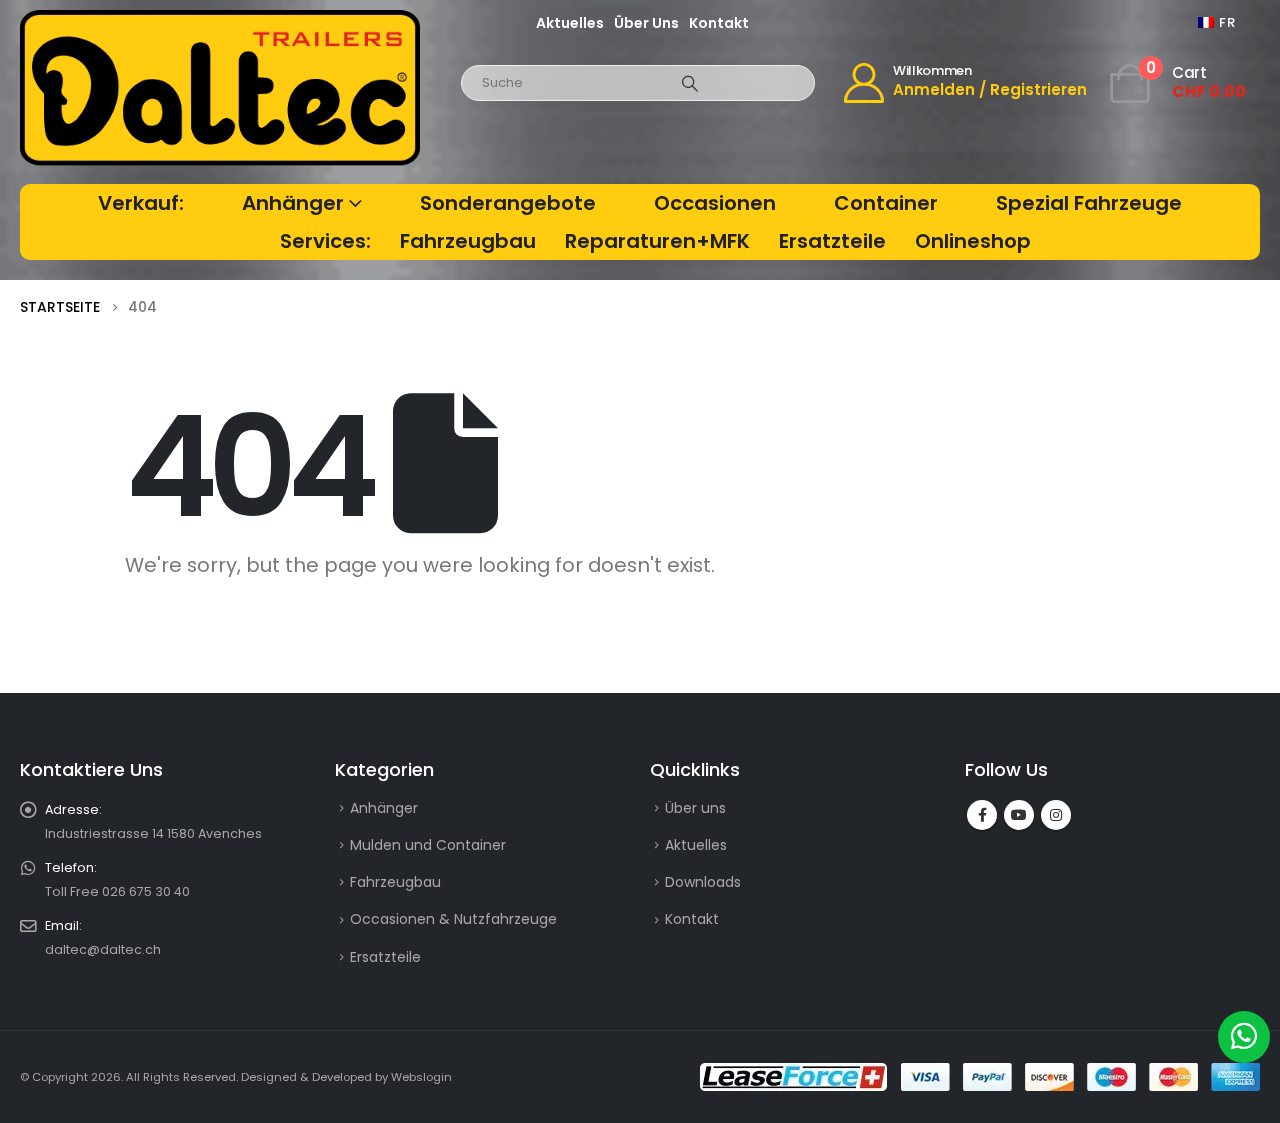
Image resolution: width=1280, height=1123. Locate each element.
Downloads (703, 882)
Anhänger (293, 203)
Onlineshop (973, 241)
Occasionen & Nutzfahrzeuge (453, 919)
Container (886, 203)
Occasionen (715, 203)
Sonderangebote (508, 203)
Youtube (1019, 815)
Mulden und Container (428, 845)
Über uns (646, 23)
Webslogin (421, 1077)
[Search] (690, 83)
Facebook (982, 815)
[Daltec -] (220, 88)
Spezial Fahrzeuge (1089, 203)
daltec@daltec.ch (103, 949)
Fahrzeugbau (468, 241)
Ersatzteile (832, 241)
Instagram (1056, 815)
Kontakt (719, 23)
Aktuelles (570, 23)
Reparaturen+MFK (657, 241)
